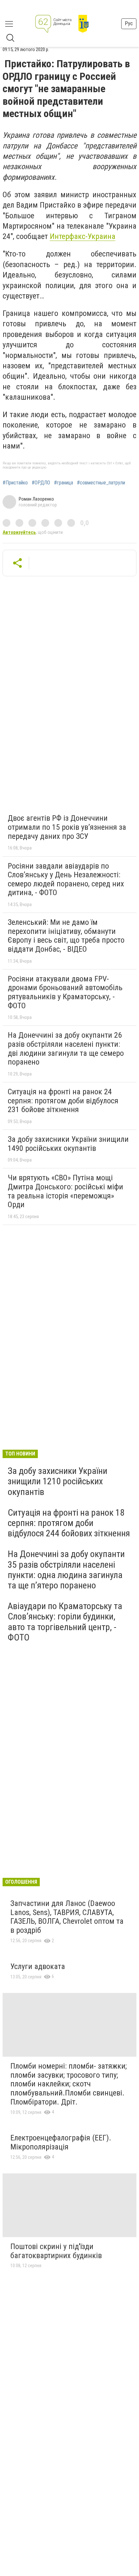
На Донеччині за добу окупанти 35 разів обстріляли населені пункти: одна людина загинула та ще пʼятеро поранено (66, 1570)
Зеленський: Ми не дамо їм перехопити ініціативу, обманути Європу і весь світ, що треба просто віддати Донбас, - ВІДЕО (66, 936)
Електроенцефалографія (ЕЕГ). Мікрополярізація (61, 2142)
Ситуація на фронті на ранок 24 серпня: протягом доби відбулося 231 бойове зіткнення (63, 1101)
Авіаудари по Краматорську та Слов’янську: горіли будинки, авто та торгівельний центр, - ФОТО (65, 1622)
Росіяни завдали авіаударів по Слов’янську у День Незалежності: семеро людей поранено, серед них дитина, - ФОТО (66, 879)
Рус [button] (129, 23)
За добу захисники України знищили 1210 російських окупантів (58, 1481)
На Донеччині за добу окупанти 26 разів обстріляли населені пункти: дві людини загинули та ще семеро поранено (66, 1049)
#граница (64, 483)
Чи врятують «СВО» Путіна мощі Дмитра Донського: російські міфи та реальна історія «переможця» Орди (65, 1191)
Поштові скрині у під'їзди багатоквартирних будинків (56, 2251)
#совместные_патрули (101, 483)
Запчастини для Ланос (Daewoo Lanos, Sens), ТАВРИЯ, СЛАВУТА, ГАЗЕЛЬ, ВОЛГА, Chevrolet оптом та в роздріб (67, 1917)
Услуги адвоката (38, 1966)
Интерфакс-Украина (83, 236)
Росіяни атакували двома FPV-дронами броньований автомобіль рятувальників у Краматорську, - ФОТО (65, 992)
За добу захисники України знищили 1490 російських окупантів (68, 1144)
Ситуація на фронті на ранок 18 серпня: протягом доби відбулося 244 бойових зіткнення (69, 1523)
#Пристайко (15, 483)
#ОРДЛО (41, 483)
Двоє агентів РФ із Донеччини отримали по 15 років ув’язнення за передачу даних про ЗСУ (67, 827)
